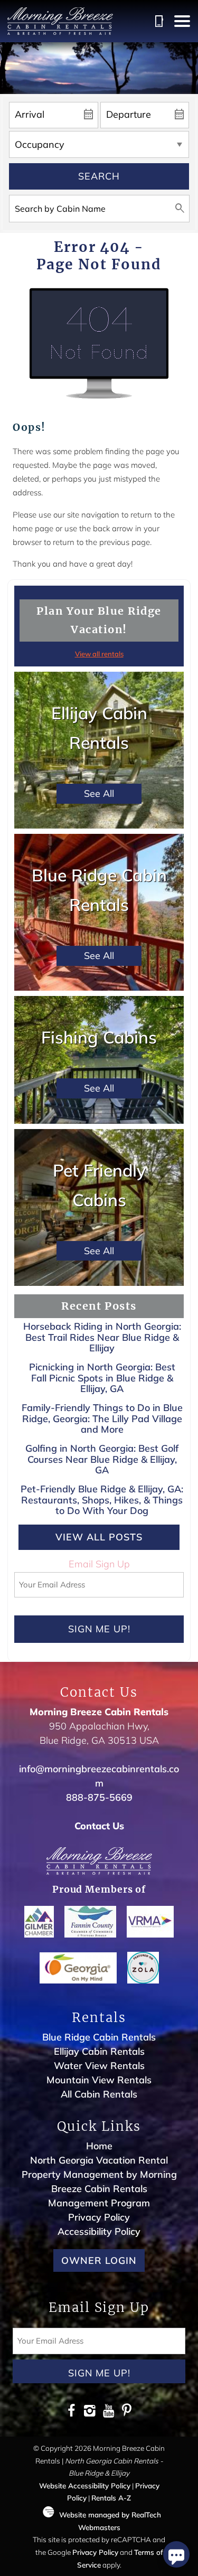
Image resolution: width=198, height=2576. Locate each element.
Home (99, 2146)
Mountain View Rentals (99, 2080)
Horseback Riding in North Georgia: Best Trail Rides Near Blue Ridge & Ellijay (102, 1337)
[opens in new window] (72, 2412)
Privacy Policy (99, 2217)
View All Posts (99, 1537)
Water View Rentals (99, 2066)
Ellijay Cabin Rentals (99, 2051)
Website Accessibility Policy (85, 2485)
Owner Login (99, 2260)
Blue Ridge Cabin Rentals (99, 2037)
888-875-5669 (99, 1797)
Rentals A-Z (111, 2498)
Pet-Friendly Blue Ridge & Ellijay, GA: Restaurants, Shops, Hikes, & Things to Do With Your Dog (102, 1500)
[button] (182, 21)
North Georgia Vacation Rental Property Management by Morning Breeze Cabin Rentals (99, 2174)
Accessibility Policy (99, 2231)
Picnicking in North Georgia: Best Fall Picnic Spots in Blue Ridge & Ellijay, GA (102, 1378)
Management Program (99, 2203)
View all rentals (99, 654)
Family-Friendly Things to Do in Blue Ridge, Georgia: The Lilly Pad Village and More (102, 1418)
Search (99, 176)
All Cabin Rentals (99, 2094)
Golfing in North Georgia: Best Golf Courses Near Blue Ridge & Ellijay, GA (102, 1459)
